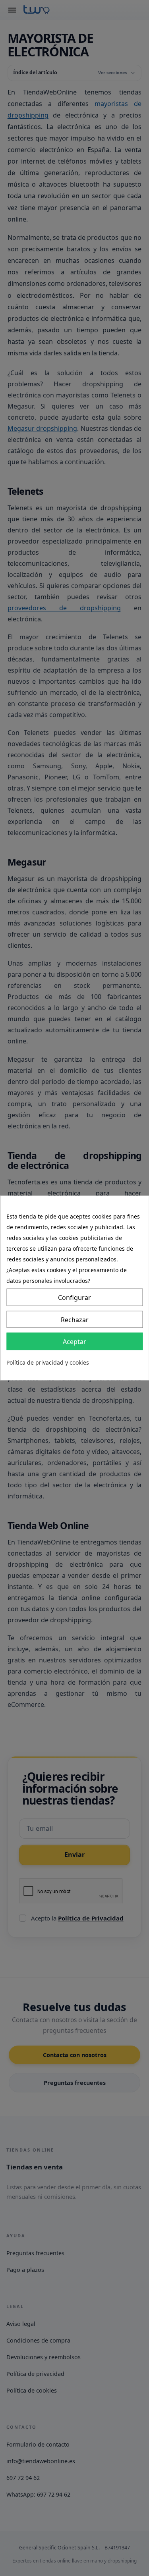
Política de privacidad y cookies (48, 1363)
